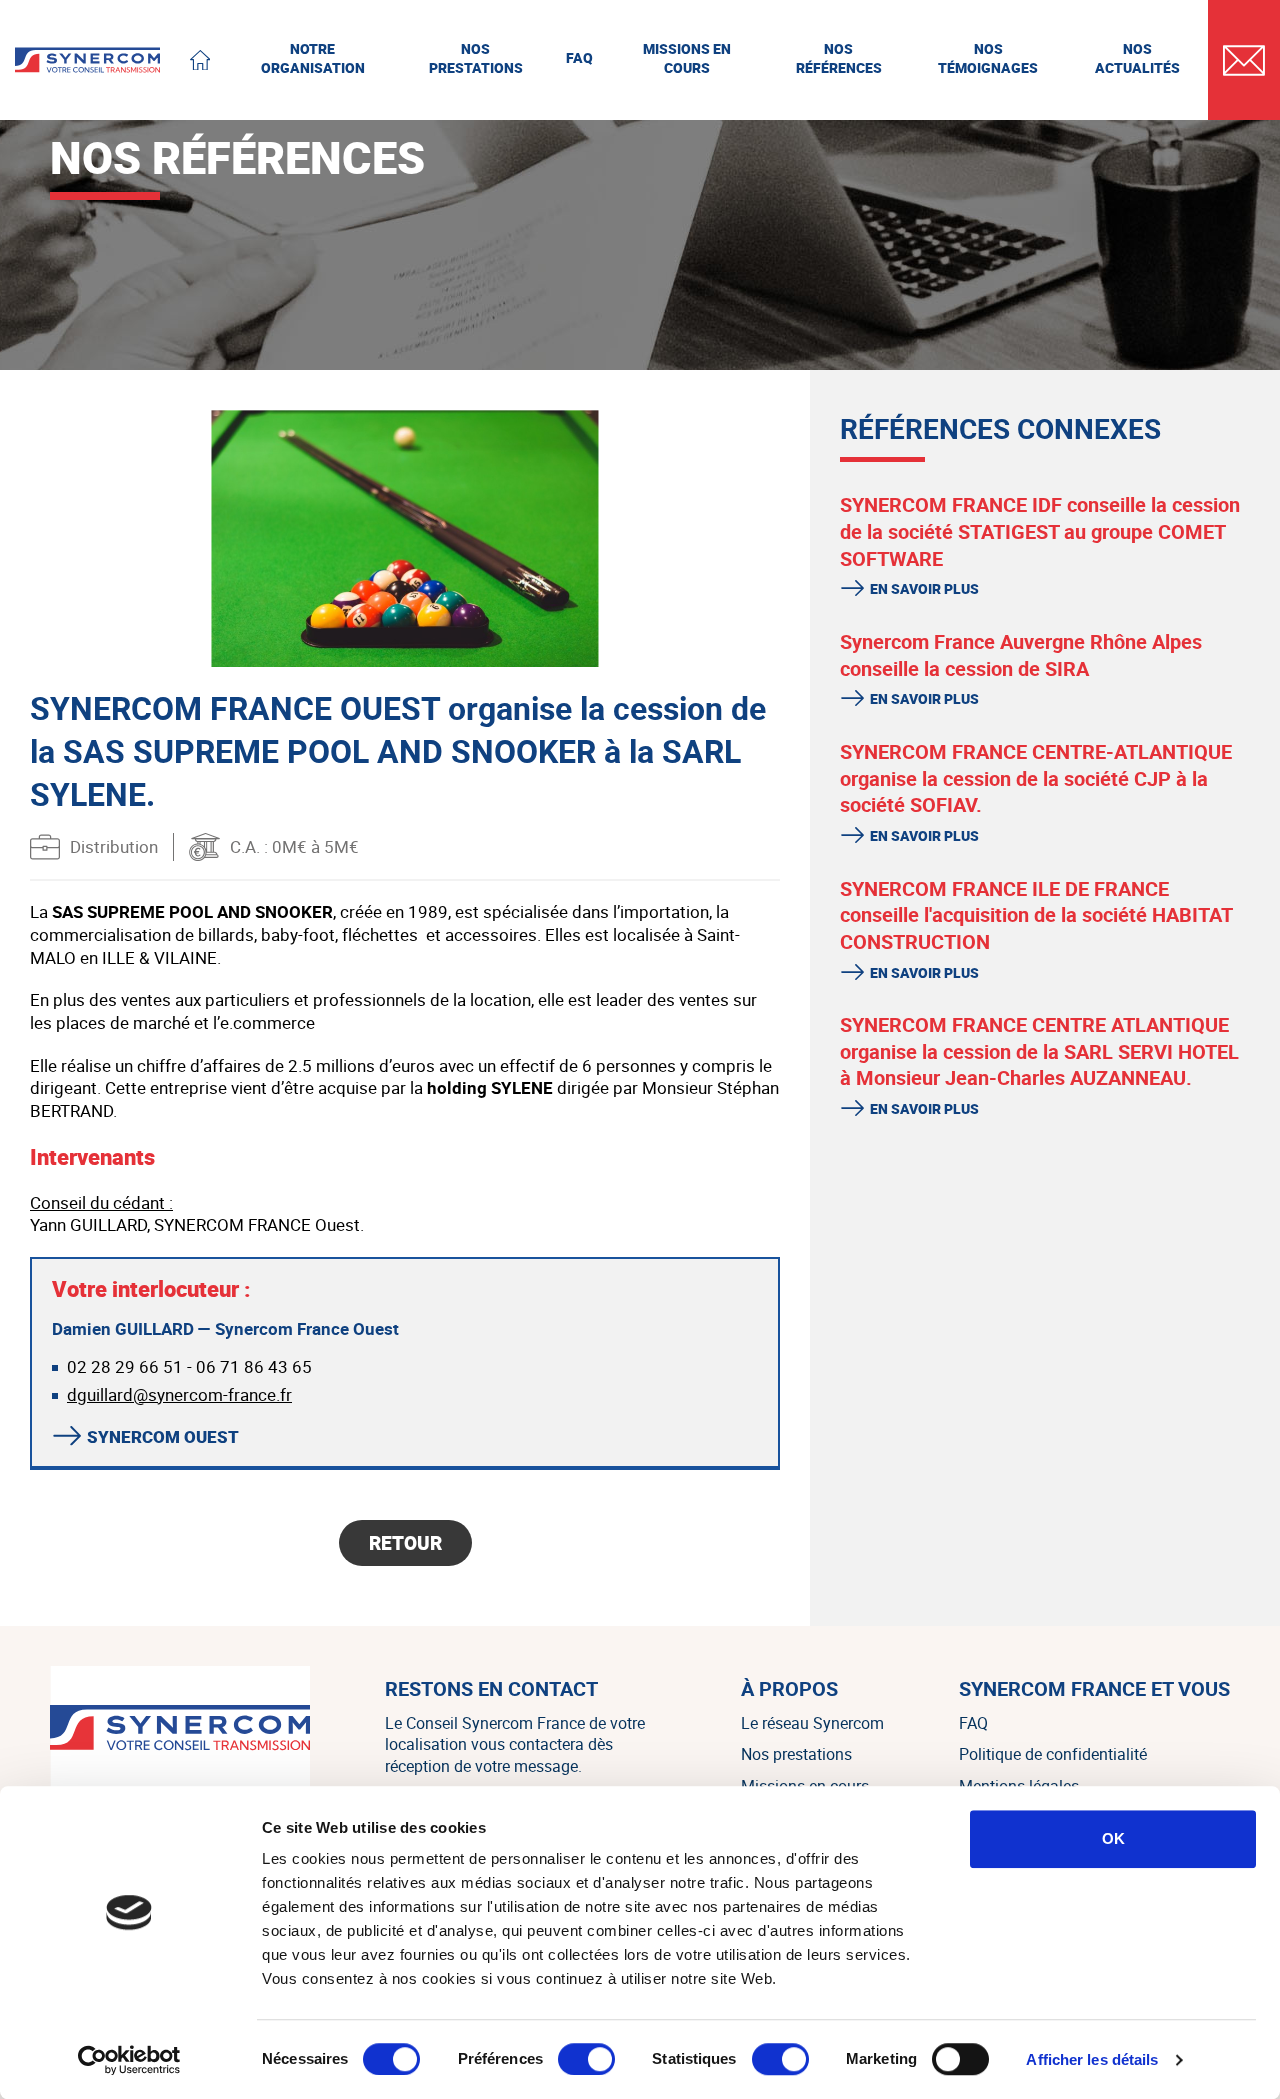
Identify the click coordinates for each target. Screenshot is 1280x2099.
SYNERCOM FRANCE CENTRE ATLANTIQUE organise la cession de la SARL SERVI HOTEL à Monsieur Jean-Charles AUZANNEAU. (1039, 1051)
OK (1113, 1838)
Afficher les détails (1092, 2059)
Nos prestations (796, 1754)
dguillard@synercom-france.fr (179, 1394)
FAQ (973, 1723)
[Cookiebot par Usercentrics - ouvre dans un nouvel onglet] (129, 2060)
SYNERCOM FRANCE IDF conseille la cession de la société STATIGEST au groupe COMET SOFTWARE (1040, 531)
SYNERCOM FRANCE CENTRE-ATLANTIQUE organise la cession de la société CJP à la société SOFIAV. (1036, 778)
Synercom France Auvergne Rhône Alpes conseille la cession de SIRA (1021, 655)
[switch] (586, 2059)
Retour (405, 1543)
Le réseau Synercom (812, 1723)
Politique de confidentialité (1053, 1754)
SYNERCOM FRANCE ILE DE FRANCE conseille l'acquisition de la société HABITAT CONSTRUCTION (1036, 915)
